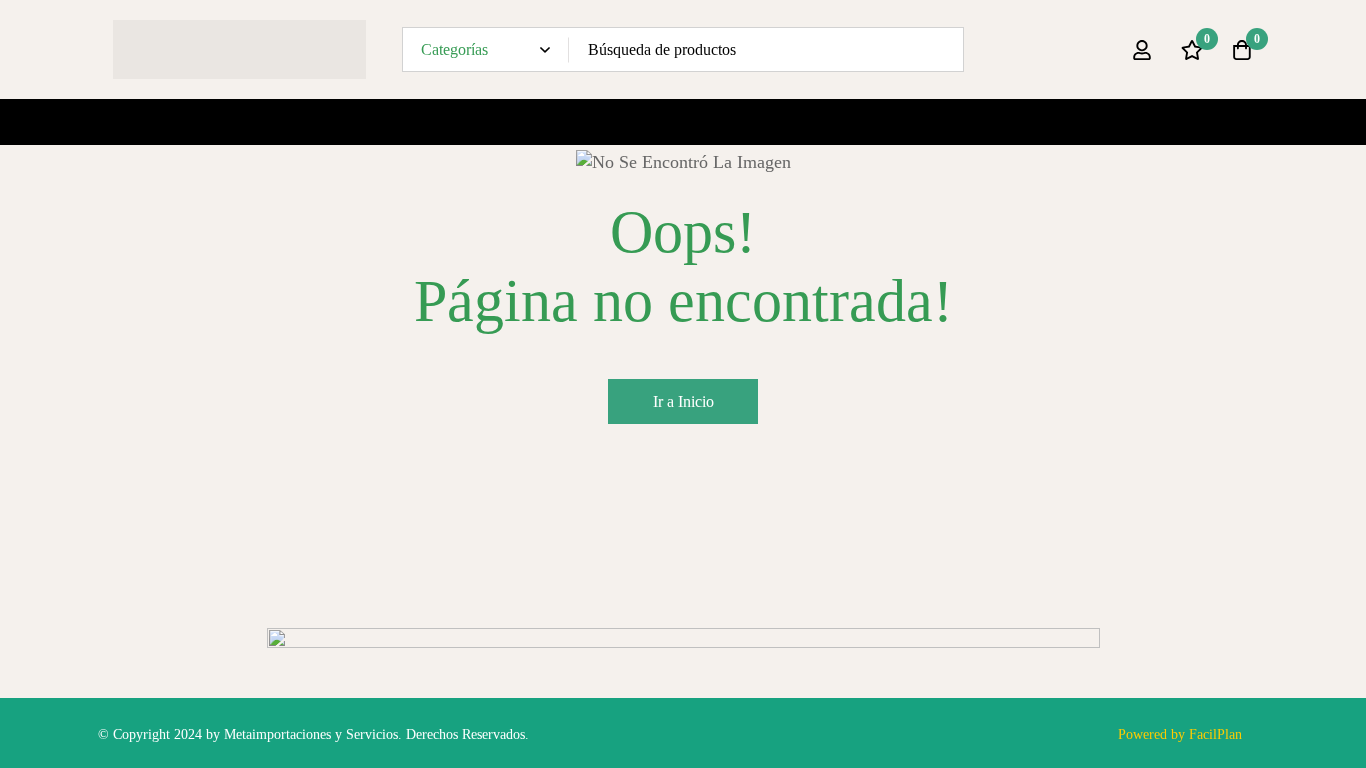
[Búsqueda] (941, 49)
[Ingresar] (1142, 50)
